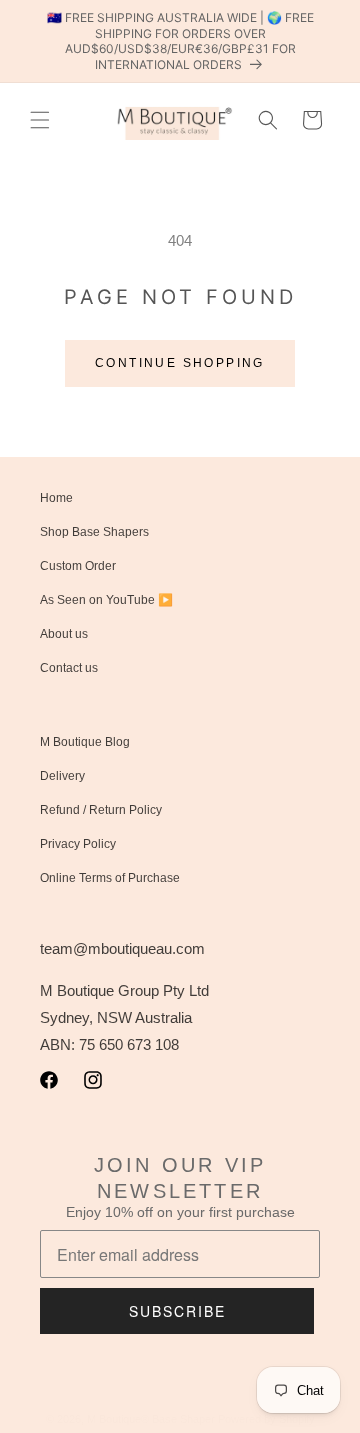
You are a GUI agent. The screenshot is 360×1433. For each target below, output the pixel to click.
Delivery (62, 776)
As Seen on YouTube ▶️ (106, 600)
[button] (40, 120)
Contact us (69, 668)
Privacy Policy (78, 844)
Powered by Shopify (266, 1419)
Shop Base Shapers (94, 532)
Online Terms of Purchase (110, 878)
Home (56, 498)
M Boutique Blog (85, 742)
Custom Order (78, 566)
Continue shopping (180, 363)
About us (64, 634)
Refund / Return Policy (101, 810)
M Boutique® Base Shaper (151, 1419)
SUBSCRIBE (177, 1311)
